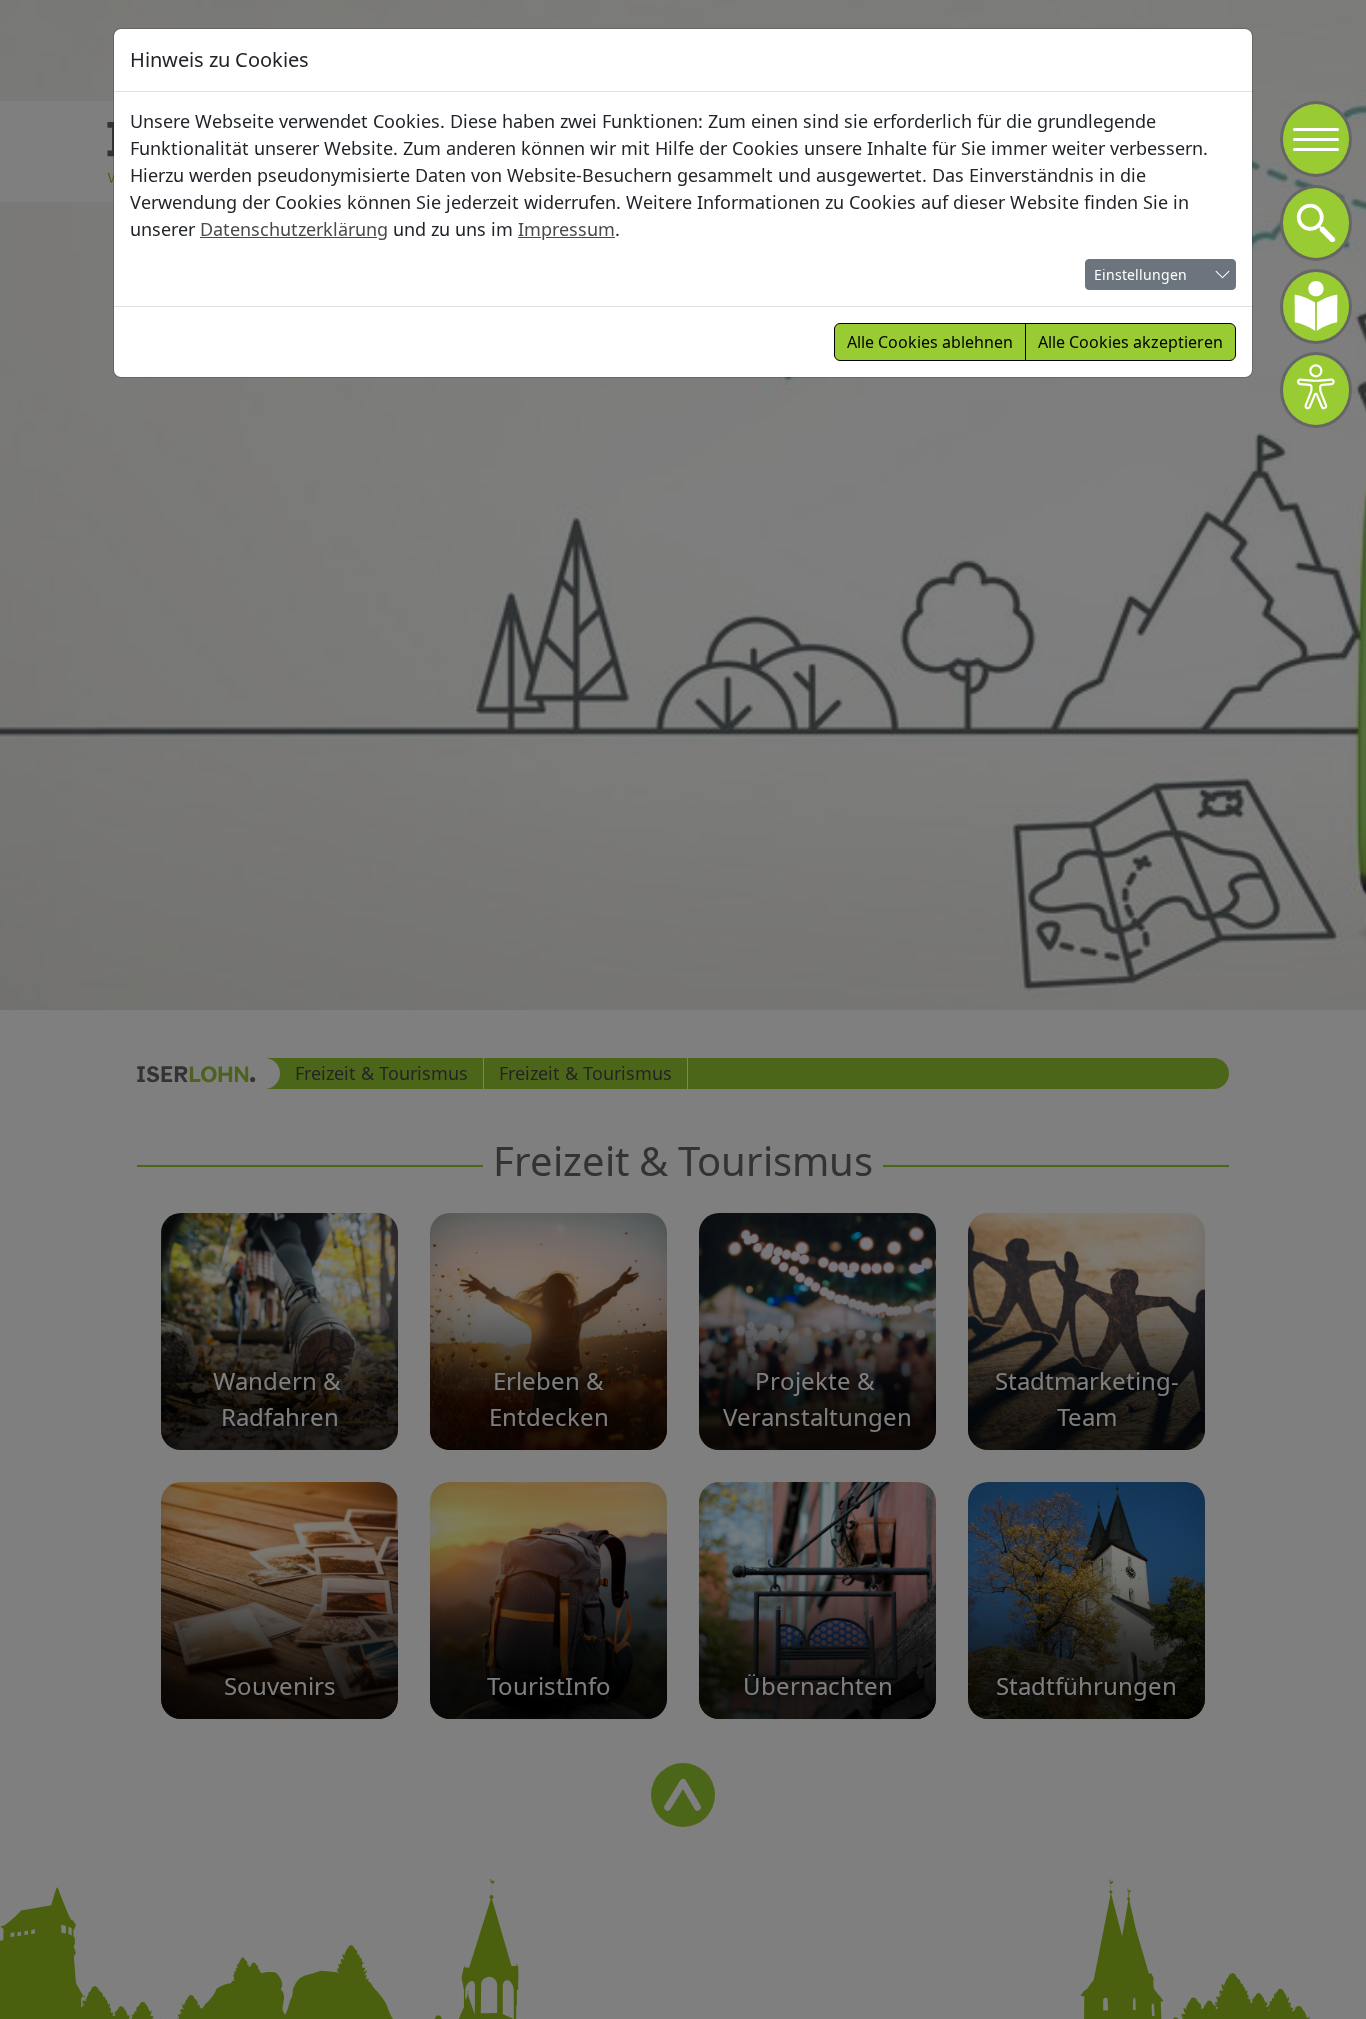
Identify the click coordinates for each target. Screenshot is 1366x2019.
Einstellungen (1140, 274)
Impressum (566, 229)
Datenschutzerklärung (294, 229)
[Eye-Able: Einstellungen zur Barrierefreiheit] (1316, 390)
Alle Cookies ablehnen (930, 342)
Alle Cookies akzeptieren (1130, 342)
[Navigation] (1316, 139)
